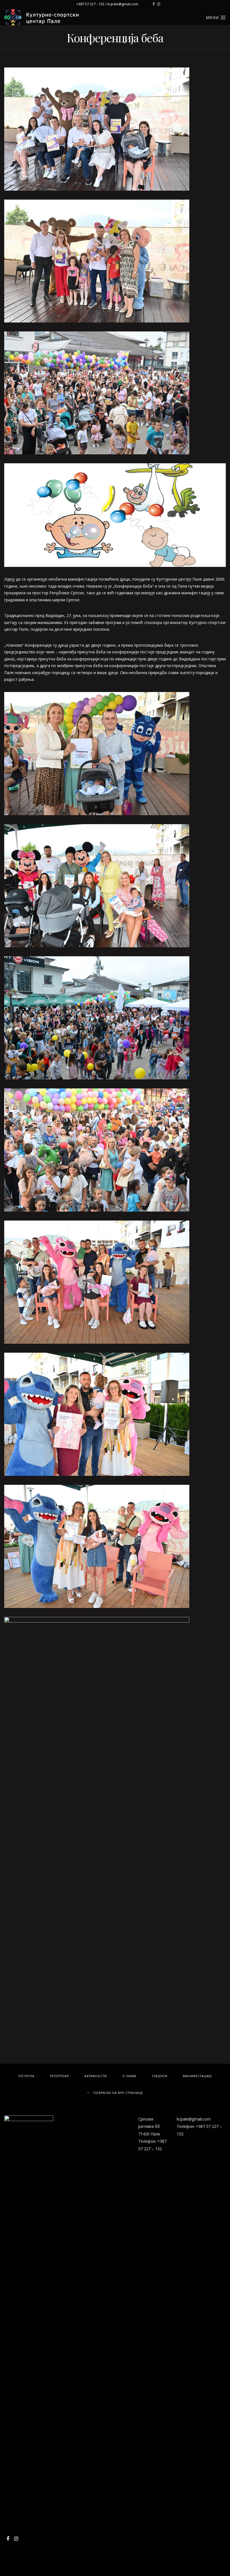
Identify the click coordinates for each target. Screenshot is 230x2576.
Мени (213, 17)
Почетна (26, 2076)
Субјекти (160, 2076)
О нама (129, 2076)
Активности (96, 2076)
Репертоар (59, 2076)
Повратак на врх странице (118, 2093)
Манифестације (197, 2076)
